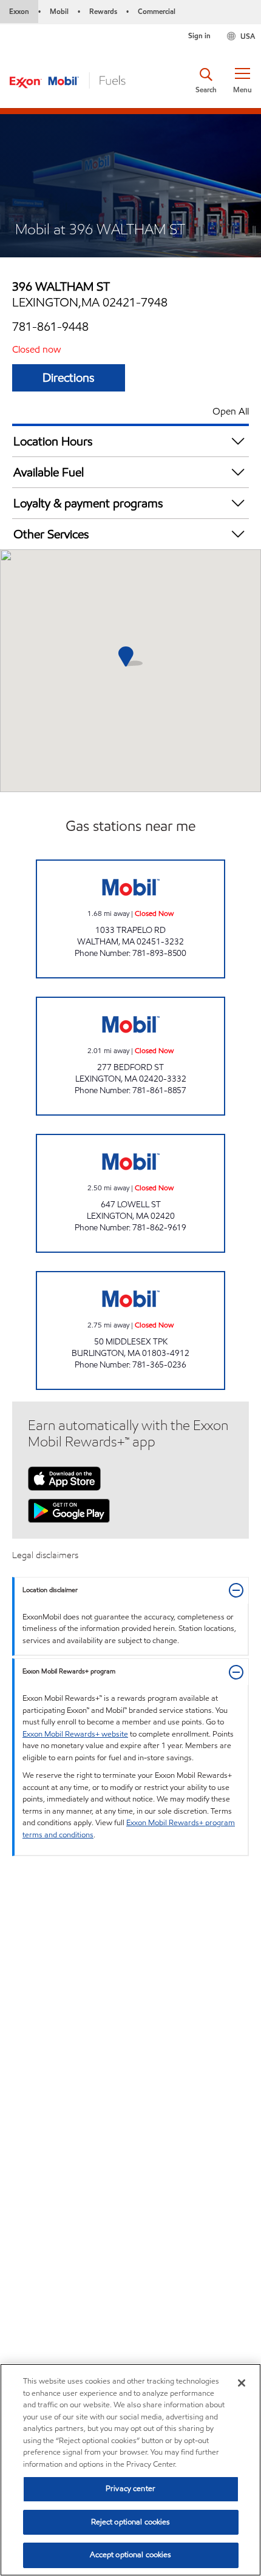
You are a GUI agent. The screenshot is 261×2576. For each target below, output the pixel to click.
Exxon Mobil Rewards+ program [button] (69, 1671)
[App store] (64, 1477)
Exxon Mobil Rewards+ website (75, 1734)
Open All (231, 411)
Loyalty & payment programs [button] (88, 503)
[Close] (242, 2383)
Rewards (103, 11)
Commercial (157, 11)
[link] (130, 919)
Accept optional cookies (131, 2555)
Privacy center (130, 2489)
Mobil (59, 11)
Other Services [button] (51, 534)
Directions (69, 378)
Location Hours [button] (53, 441)
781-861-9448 (50, 327)
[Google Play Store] (69, 1510)
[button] (242, 81)
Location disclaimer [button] (50, 1590)
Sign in (199, 36)
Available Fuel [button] (49, 472)
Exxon (19, 11)
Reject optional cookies (131, 2522)
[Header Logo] (67, 80)
